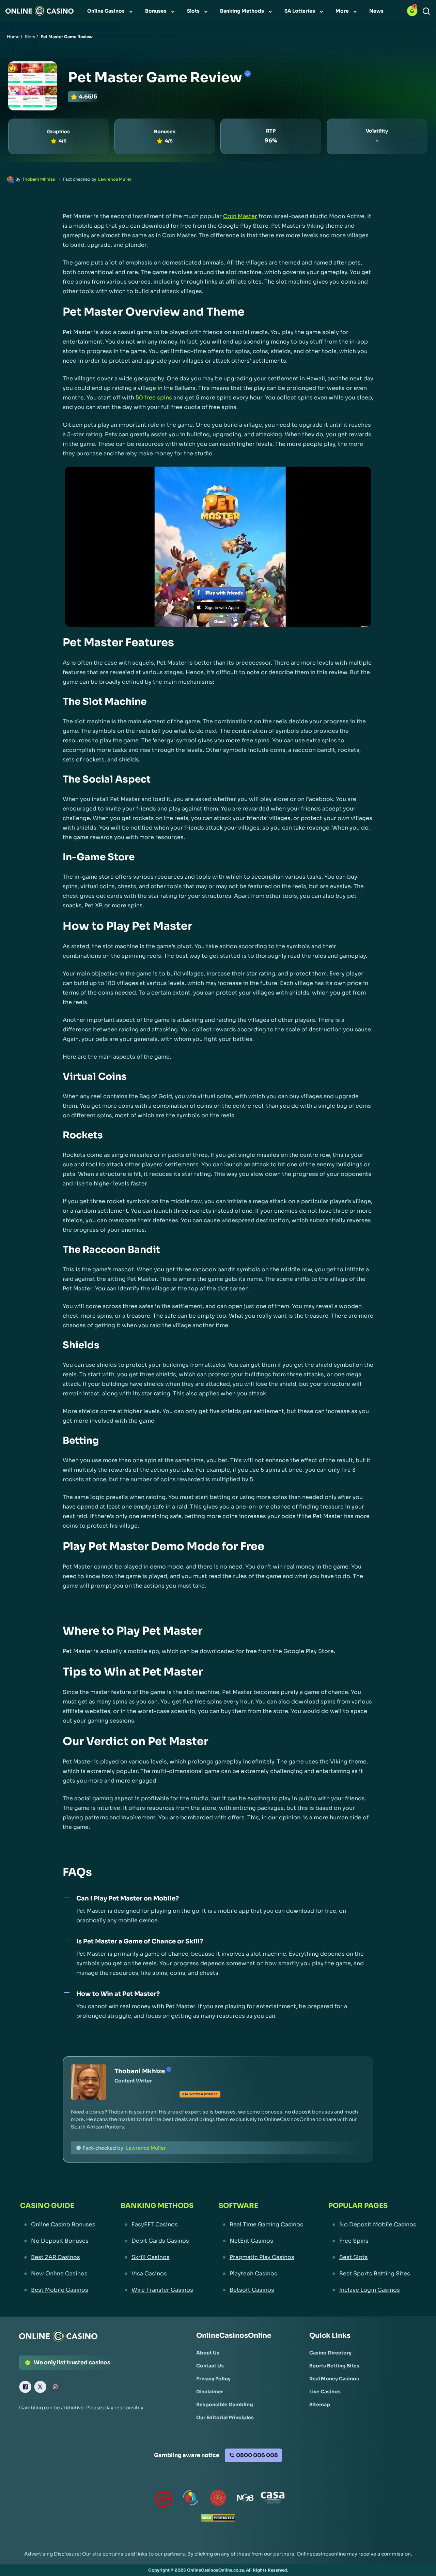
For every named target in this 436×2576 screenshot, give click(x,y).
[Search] (426, 11)
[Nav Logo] (40, 11)
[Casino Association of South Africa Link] (272, 2499)
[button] (412, 11)
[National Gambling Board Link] (245, 2499)
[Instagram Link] (55, 2387)
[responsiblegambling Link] (191, 2499)
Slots (30, 37)
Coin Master (240, 216)
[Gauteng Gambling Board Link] (218, 2499)
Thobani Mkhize (38, 179)
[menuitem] (111, 11)
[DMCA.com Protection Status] (218, 2520)
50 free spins (154, 398)
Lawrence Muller (115, 179)
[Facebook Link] (25, 2387)
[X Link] (40, 2387)
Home (13, 37)
